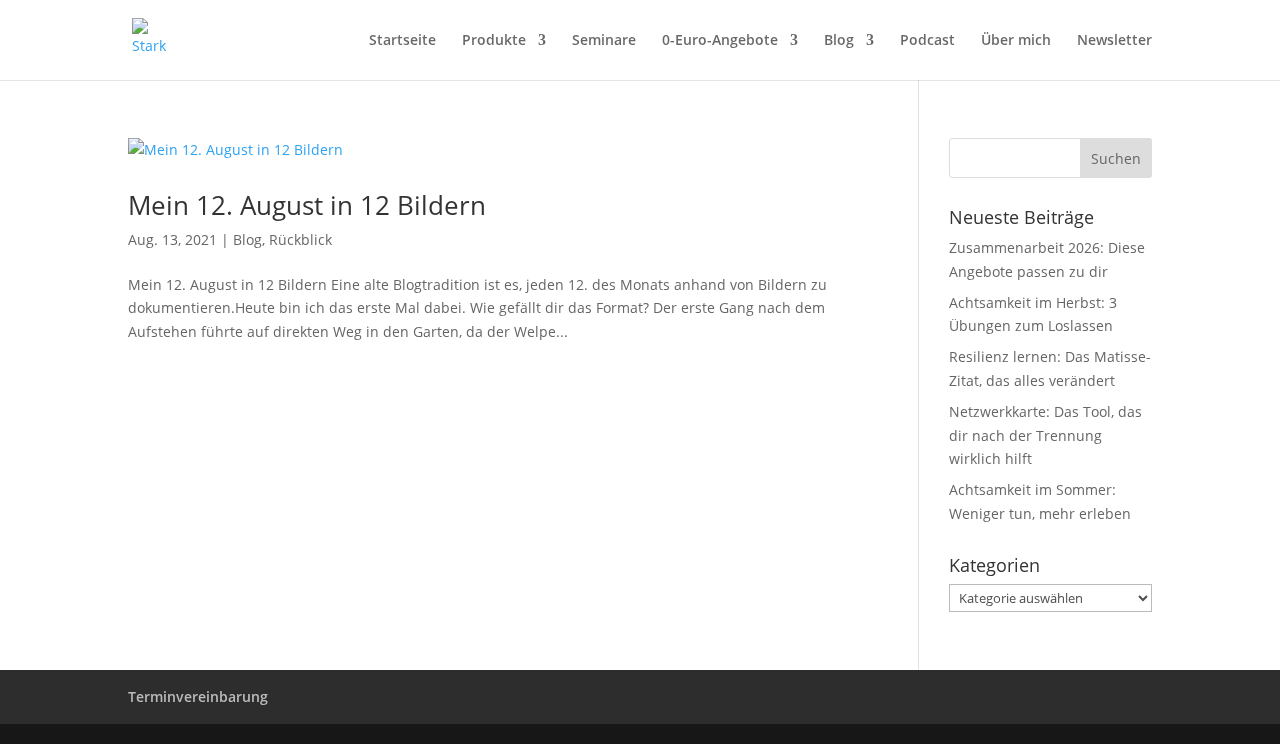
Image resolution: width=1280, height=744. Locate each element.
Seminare (604, 41)
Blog (839, 41)
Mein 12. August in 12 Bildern (307, 205)
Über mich (1016, 41)
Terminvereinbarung (198, 696)
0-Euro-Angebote (720, 41)
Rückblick (300, 239)
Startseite (402, 41)
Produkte (494, 41)
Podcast (927, 41)
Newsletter (1114, 41)
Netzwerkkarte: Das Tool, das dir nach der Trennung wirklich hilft (1045, 435)
